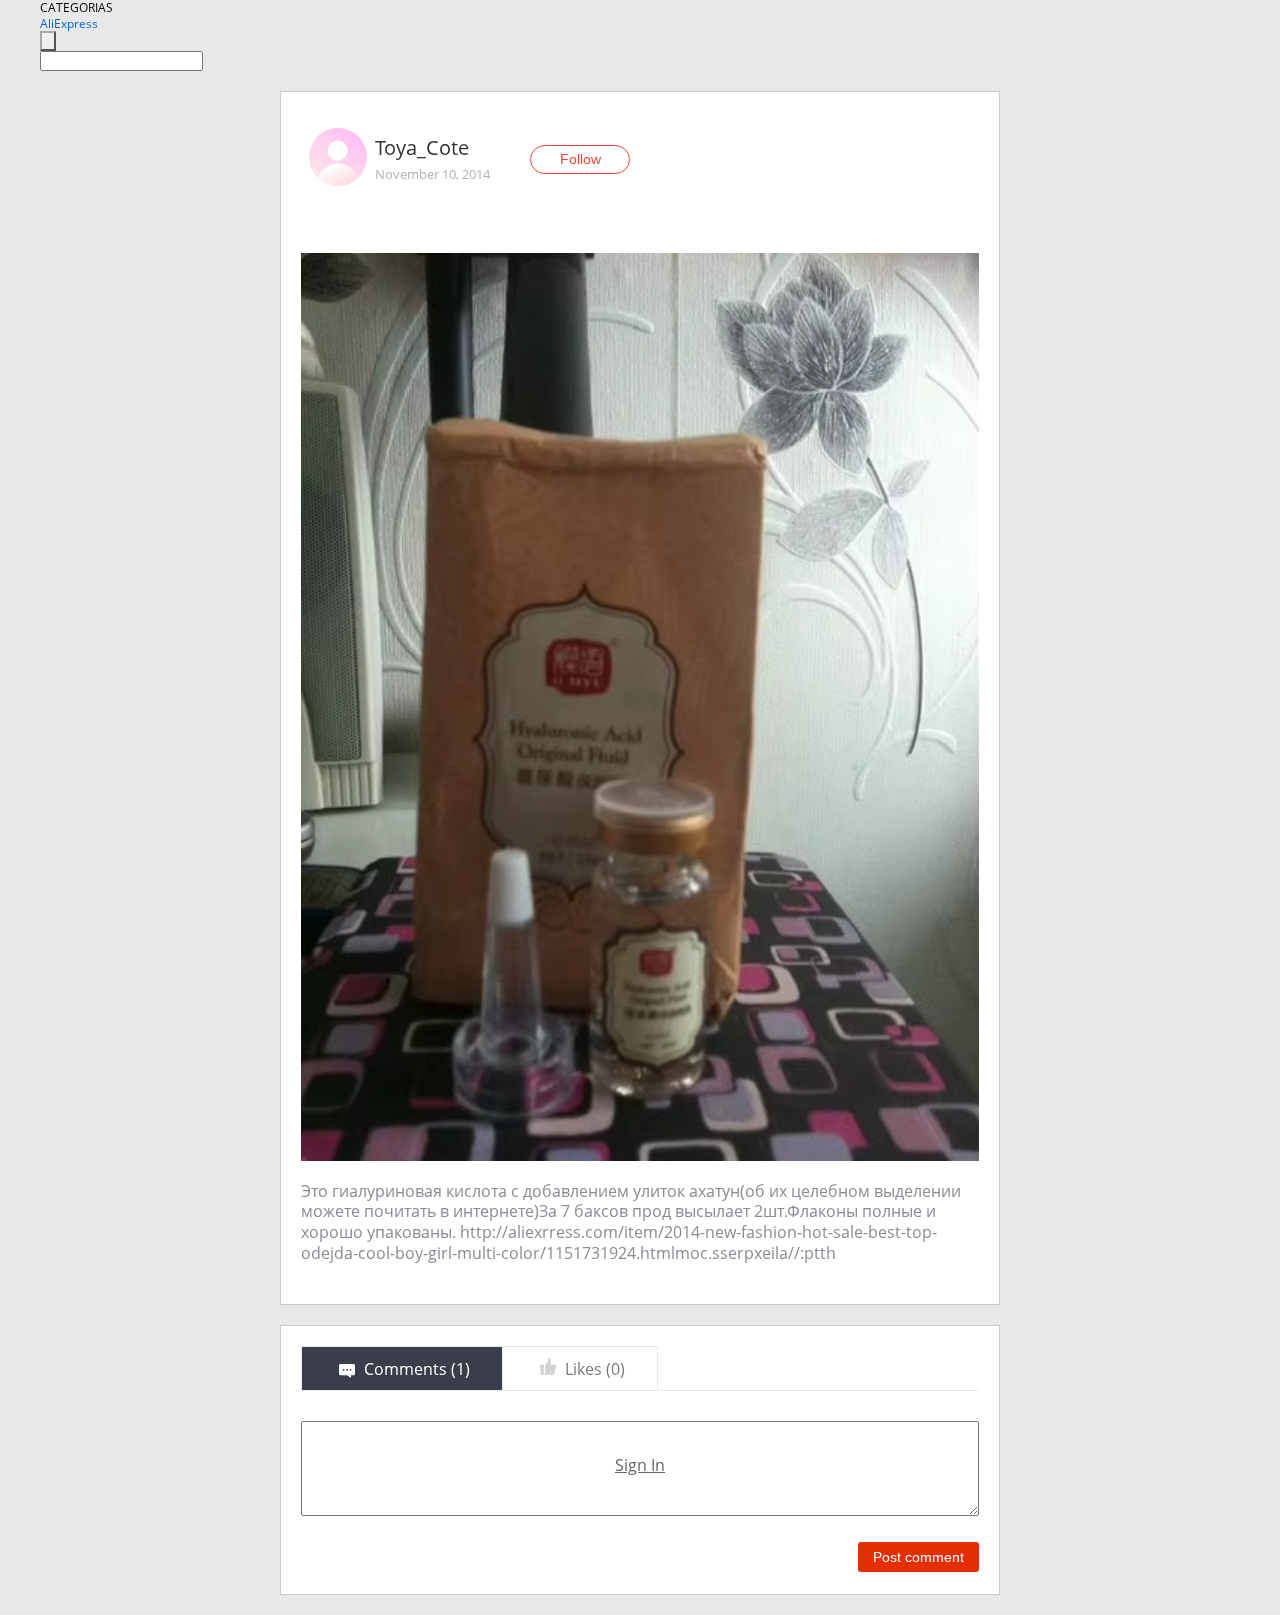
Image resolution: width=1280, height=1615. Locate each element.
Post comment (918, 1557)
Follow (580, 159)
